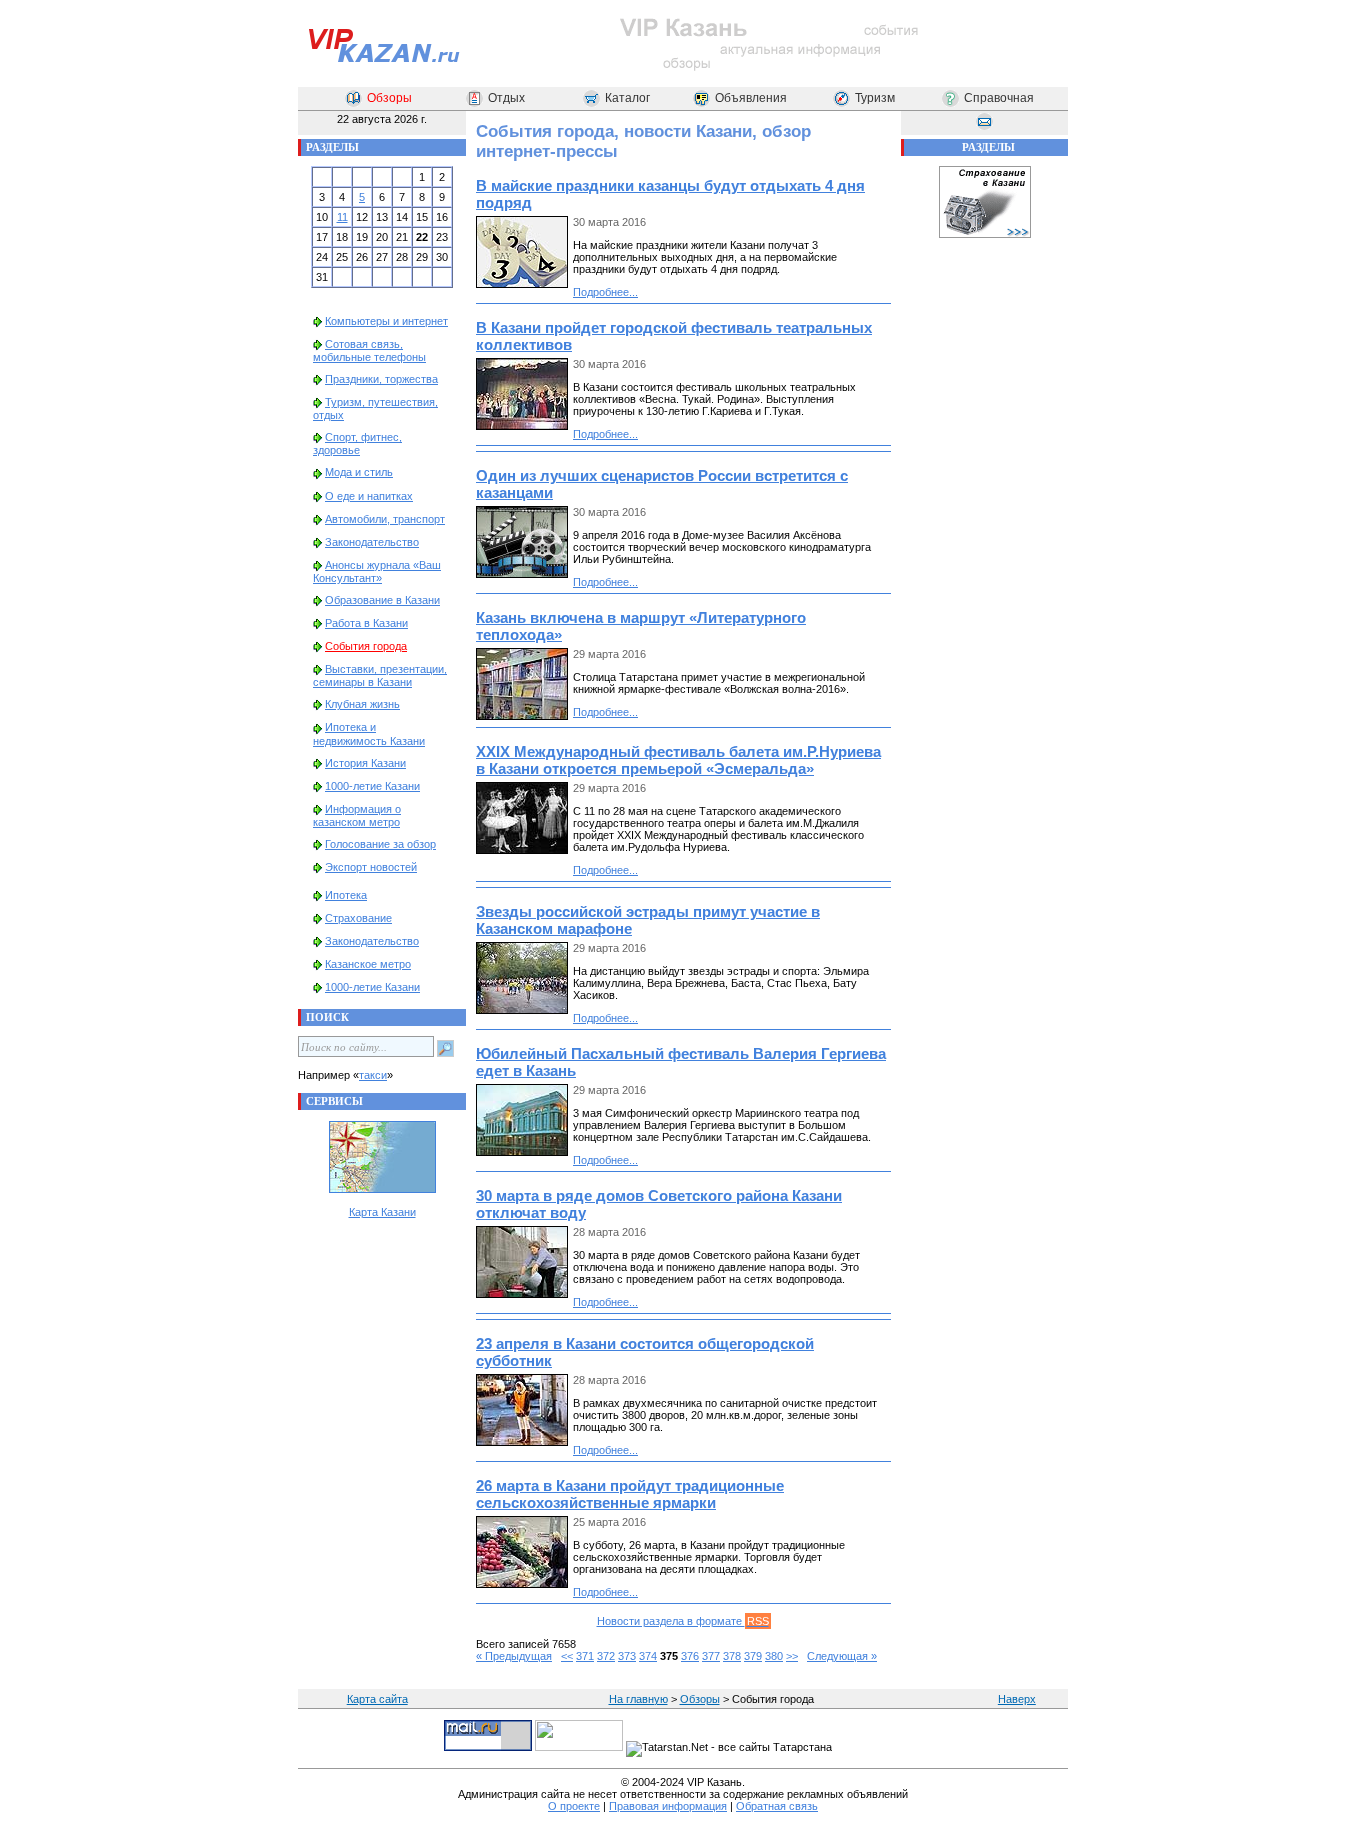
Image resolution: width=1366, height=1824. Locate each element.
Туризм (875, 98)
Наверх (1017, 1699)
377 (711, 1656)
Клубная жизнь (362, 704)
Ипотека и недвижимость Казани (369, 733)
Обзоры (389, 98)
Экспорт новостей (371, 867)
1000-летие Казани (372, 786)
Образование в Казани (382, 600)
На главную (638, 1699)
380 (774, 1656)
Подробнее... (605, 292)
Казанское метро (368, 964)
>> (792, 1656)
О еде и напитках (369, 496)
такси (373, 1075)
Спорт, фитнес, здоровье (357, 443)
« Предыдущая (514, 1656)
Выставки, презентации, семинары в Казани (380, 675)
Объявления (751, 98)
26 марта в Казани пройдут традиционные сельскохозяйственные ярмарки (630, 1494)
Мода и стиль (359, 472)
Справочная (999, 98)
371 (585, 1656)
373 (627, 1656)
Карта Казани (382, 1212)
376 (690, 1656)
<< (567, 1656)
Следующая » (842, 1656)
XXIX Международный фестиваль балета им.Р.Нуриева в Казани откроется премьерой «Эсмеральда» (678, 760)
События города (366, 646)
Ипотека (346, 895)
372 (606, 1656)
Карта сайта (377, 1699)
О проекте (574, 1806)
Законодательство (372, 542)
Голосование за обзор (380, 844)
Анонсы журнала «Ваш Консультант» (377, 571)
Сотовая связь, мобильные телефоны (369, 350)
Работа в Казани (366, 623)
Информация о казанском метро (357, 815)
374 (648, 1656)
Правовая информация (668, 1806)
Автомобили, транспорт (385, 519)
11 (342, 217)
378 (732, 1656)
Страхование (358, 918)
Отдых (506, 98)
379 (753, 1656)
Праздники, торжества (381, 379)
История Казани (365, 763)
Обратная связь (777, 1806)
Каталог (627, 98)
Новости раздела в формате (683, 1621)
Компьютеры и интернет (386, 321)
